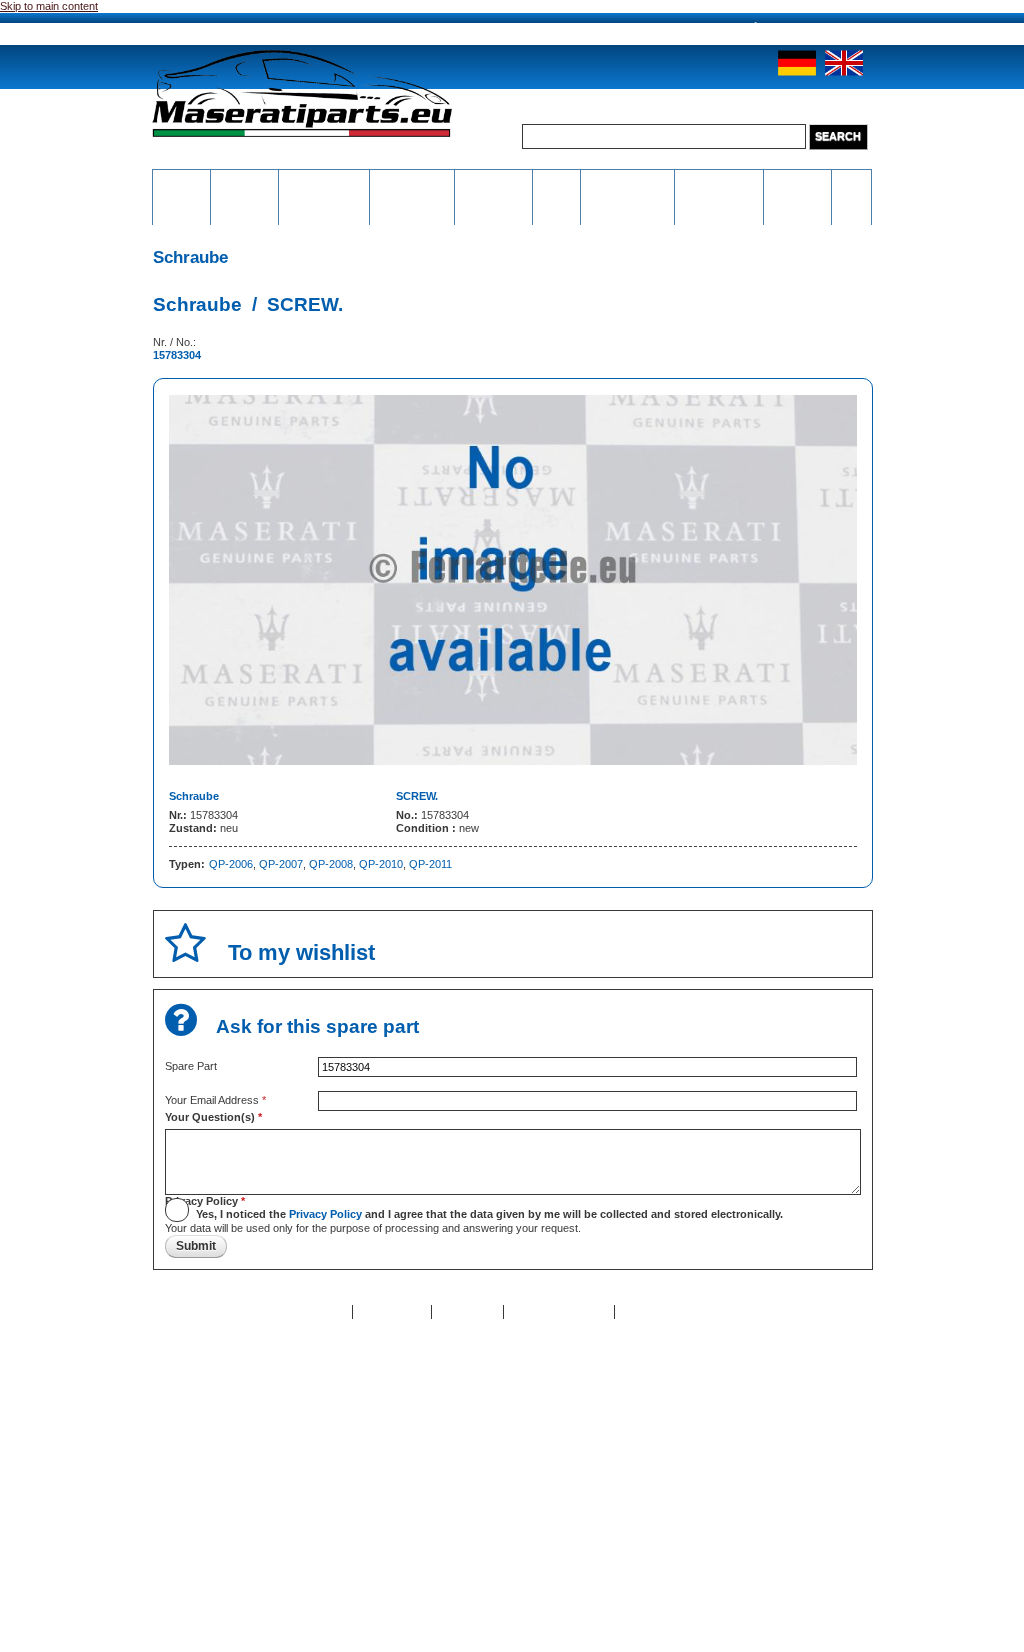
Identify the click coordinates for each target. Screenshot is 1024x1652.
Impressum (467, 1311)
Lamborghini (324, 182)
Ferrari (182, 182)
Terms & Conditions (670, 1311)
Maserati (245, 182)
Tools (556, 182)
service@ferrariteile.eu (668, 28)
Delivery (456, 30)
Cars (851, 182)
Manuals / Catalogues (719, 188)
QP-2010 (381, 864)
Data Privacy (392, 1311)
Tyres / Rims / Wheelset (493, 195)
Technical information (627, 188)
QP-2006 (231, 864)
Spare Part (191, 1066)
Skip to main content (49, 6)
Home (193, 30)
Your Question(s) (213, 1117)
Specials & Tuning (797, 188)
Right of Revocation (558, 1311)
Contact (325, 1311)
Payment (365, 30)
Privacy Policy (205, 1201)
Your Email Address (215, 1100)
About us (272, 30)
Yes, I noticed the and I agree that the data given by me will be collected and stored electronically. (489, 1214)
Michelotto (412, 182)
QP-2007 (281, 864)
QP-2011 (430, 864)
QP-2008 (331, 864)
